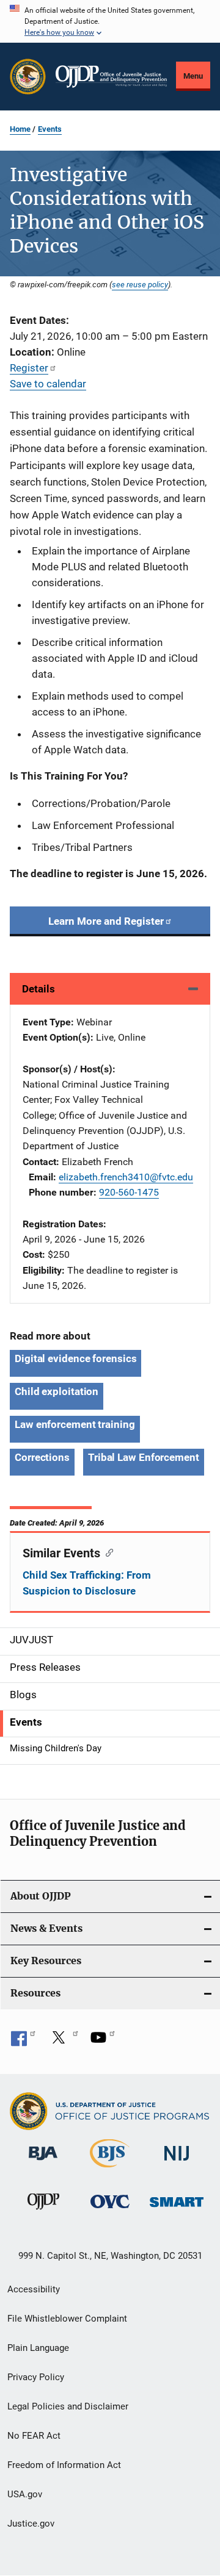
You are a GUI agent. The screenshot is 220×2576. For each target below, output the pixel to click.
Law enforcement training (75, 1424)
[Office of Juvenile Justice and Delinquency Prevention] (43, 2212)
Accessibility (34, 2289)
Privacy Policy (36, 2377)
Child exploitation (57, 1391)
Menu (193, 76)
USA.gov (25, 2494)
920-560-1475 (129, 1192)
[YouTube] (103, 2042)
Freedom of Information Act (64, 2465)
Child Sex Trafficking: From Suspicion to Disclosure (87, 1583)
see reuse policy (140, 284)
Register (29, 368)
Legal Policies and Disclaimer (68, 2406)
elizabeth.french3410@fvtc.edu (126, 1177)
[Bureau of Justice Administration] (43, 2162)
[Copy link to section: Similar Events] (107, 1552)
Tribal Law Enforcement (144, 1457)
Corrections (42, 1457)
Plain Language (38, 2348)
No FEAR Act (34, 2436)
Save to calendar (48, 384)
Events (50, 129)
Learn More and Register (106, 921)
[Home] (111, 77)
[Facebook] (23, 2042)
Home (20, 129)
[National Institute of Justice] (177, 2163)
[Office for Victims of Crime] (110, 2210)
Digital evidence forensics (75, 1358)
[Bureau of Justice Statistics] (110, 2170)
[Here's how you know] (110, 21)
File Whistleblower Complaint (67, 2319)
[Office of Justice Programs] (28, 77)
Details (38, 989)
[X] (63, 2042)
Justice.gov (31, 2524)
